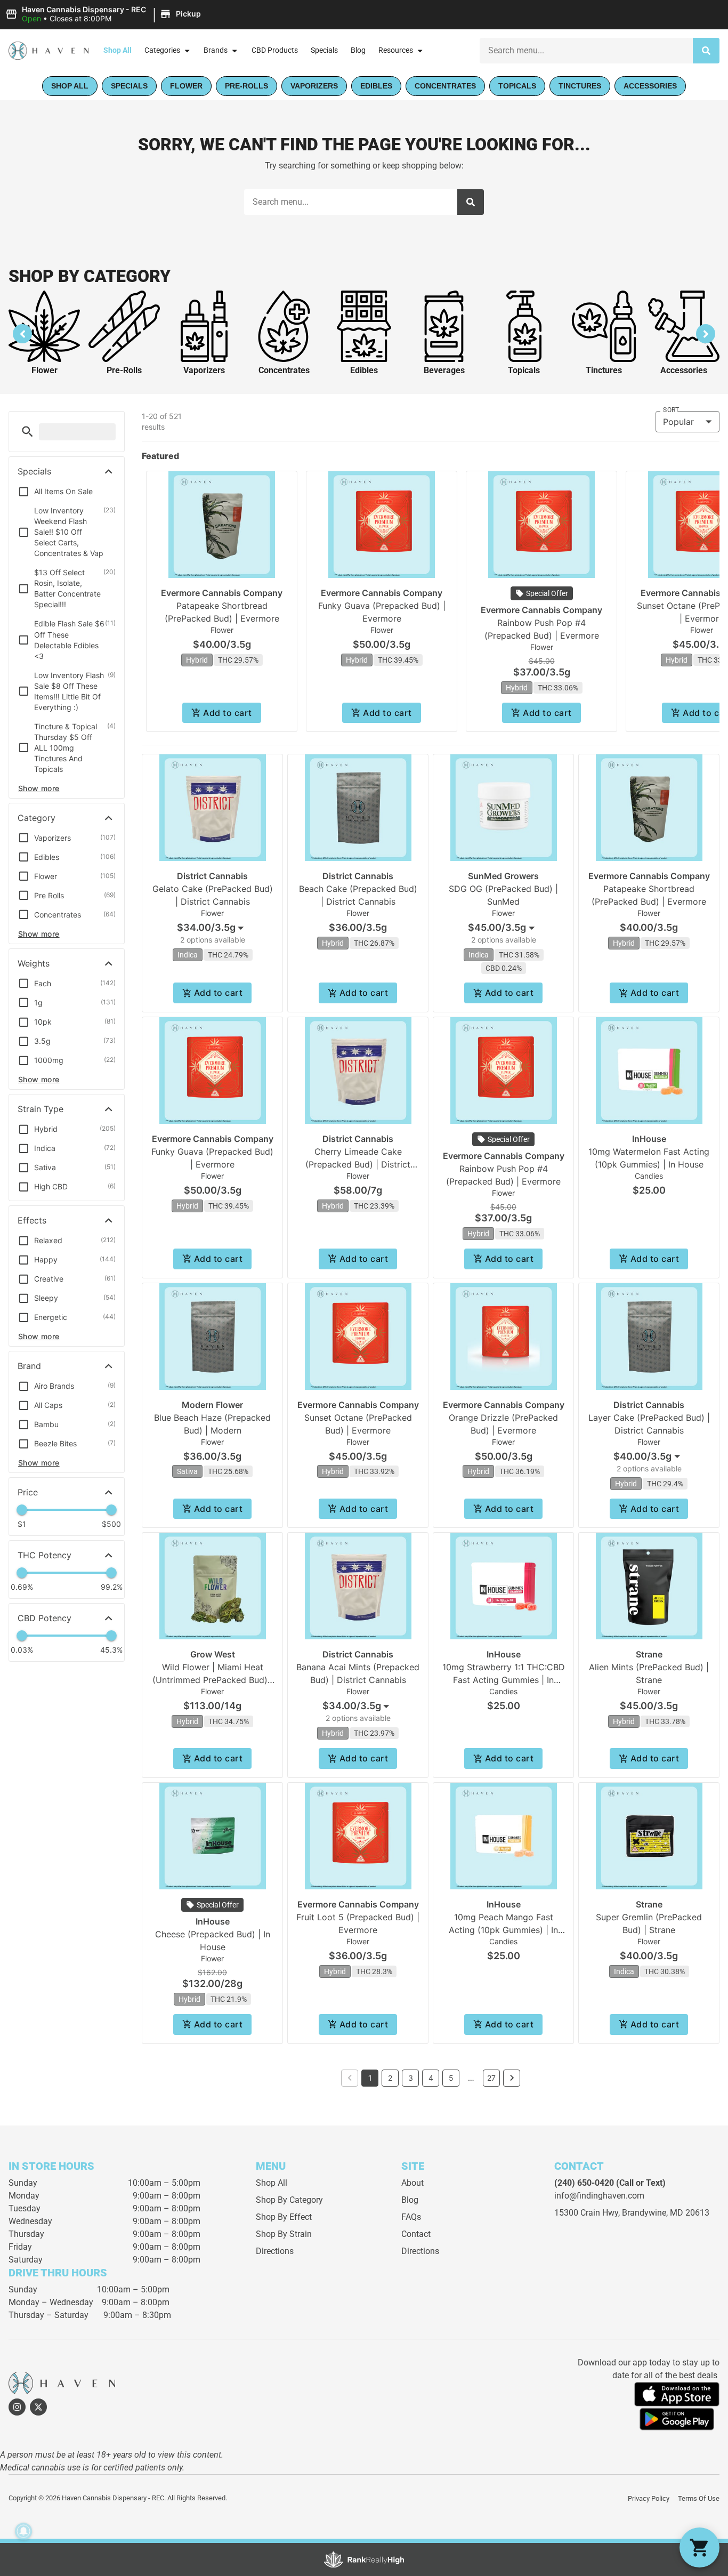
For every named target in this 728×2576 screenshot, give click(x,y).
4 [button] (431, 2078)
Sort (671, 410)
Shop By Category (289, 2200)
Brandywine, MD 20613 (666, 2213)
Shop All (118, 50)
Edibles (364, 370)
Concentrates (284, 370)
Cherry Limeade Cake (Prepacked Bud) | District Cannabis (358, 1164)
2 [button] (390, 2078)
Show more (39, 788)
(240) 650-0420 (584, 2183)
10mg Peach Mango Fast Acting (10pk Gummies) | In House (503, 1930)
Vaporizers (204, 370)
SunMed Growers (503, 876)
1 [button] (370, 2078)
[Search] (706, 51)
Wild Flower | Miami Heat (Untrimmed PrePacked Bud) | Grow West (213, 1680)
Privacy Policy (649, 2498)
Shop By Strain (284, 2234)
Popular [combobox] (678, 422)
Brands (216, 50)
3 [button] (411, 2078)
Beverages (444, 370)
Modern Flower (212, 1405)
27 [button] (491, 2078)
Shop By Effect (284, 2217)
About (412, 2183)
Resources (396, 50)
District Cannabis (212, 876)
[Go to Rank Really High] (364, 2559)
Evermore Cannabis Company (222, 593)
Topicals (524, 370)
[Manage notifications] (23, 2531)
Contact (416, 2234)
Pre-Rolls (124, 370)
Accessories (684, 370)
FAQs (411, 2217)
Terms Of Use (699, 2498)
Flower (45, 370)
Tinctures (604, 370)
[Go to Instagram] (17, 2407)
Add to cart (227, 713)
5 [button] (451, 2078)
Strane (649, 1654)
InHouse (649, 1139)
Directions (275, 2251)
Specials (324, 50)
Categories (162, 50)
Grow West (213, 1654)
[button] (105, 14)
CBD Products (275, 50)
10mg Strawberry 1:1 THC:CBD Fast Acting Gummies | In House (504, 1680)
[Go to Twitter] (38, 2407)
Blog (358, 50)
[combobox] (586, 51)
